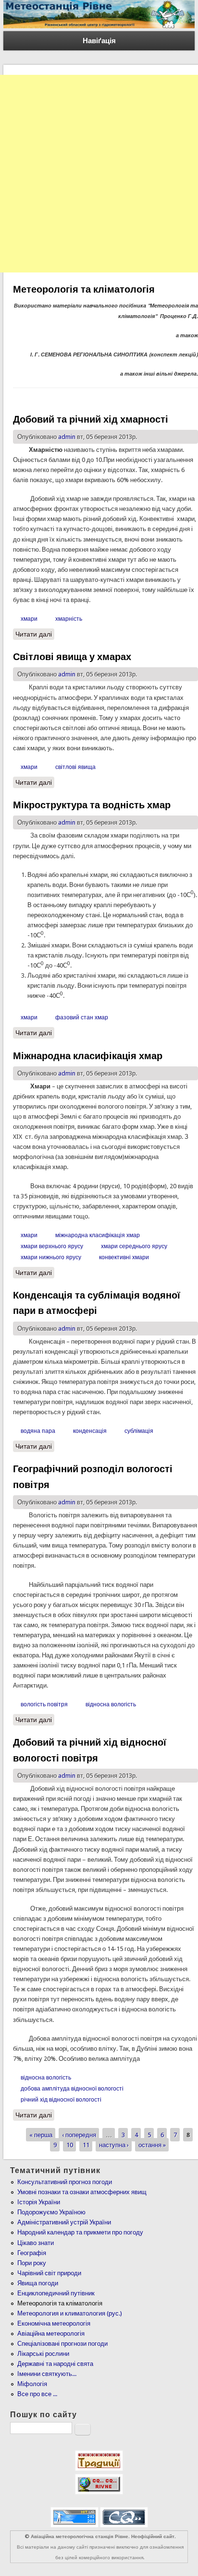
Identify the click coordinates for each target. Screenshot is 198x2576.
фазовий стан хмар (82, 1017)
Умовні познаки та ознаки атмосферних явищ (82, 2192)
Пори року (32, 2263)
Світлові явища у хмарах (72, 657)
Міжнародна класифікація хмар (88, 1056)
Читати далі (35, 634)
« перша (41, 2135)
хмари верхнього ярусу (52, 1246)
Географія (32, 2253)
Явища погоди (38, 2283)
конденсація (90, 1431)
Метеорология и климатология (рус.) (70, 2313)
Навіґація (99, 41)
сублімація (139, 1431)
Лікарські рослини (43, 2354)
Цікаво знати (36, 2243)
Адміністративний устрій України (64, 2222)
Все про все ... (37, 2394)
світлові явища (75, 767)
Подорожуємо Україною (51, 2212)
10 (70, 2145)
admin (67, 437)
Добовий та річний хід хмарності (91, 419)
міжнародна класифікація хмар (98, 1235)
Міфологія (32, 2384)
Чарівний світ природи (49, 2273)
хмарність (69, 619)
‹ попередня (79, 2135)
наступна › (114, 2145)
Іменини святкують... (47, 2374)
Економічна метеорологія (54, 2323)
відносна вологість (111, 1704)
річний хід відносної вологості (61, 2100)
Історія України (39, 2202)
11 (86, 2145)
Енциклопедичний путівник (56, 2293)
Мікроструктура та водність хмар (92, 805)
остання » (152, 2145)
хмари (29, 619)
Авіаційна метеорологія (51, 2334)
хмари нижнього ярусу (51, 1257)
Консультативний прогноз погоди (65, 2182)
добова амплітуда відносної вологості (72, 2089)
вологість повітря (44, 1704)
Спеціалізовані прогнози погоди (62, 2344)
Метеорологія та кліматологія (60, 2303)
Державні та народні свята (55, 2364)
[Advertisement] (99, 174)
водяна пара (38, 1431)
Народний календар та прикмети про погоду (80, 2232)
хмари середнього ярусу (134, 1246)
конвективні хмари (124, 1257)
